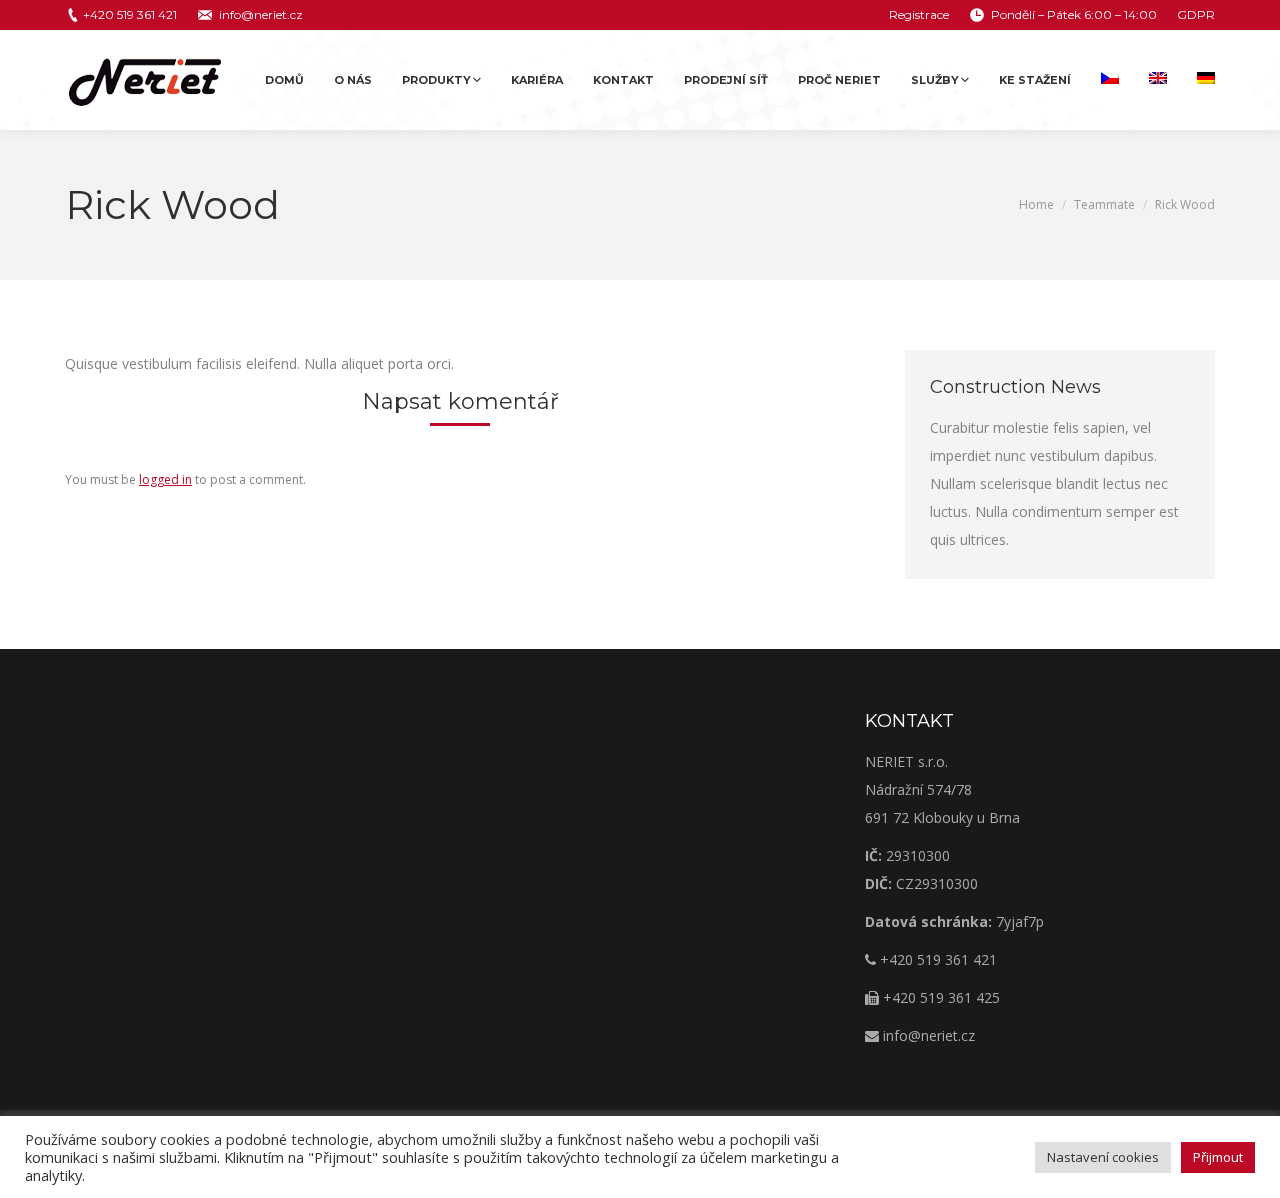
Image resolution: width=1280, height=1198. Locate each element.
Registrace (919, 14)
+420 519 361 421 (130, 14)
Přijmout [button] (1218, 1157)
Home (1036, 204)
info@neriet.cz (261, 14)
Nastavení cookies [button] (1103, 1157)
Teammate (1104, 204)
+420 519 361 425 (939, 997)
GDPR (1196, 14)
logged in (165, 479)
